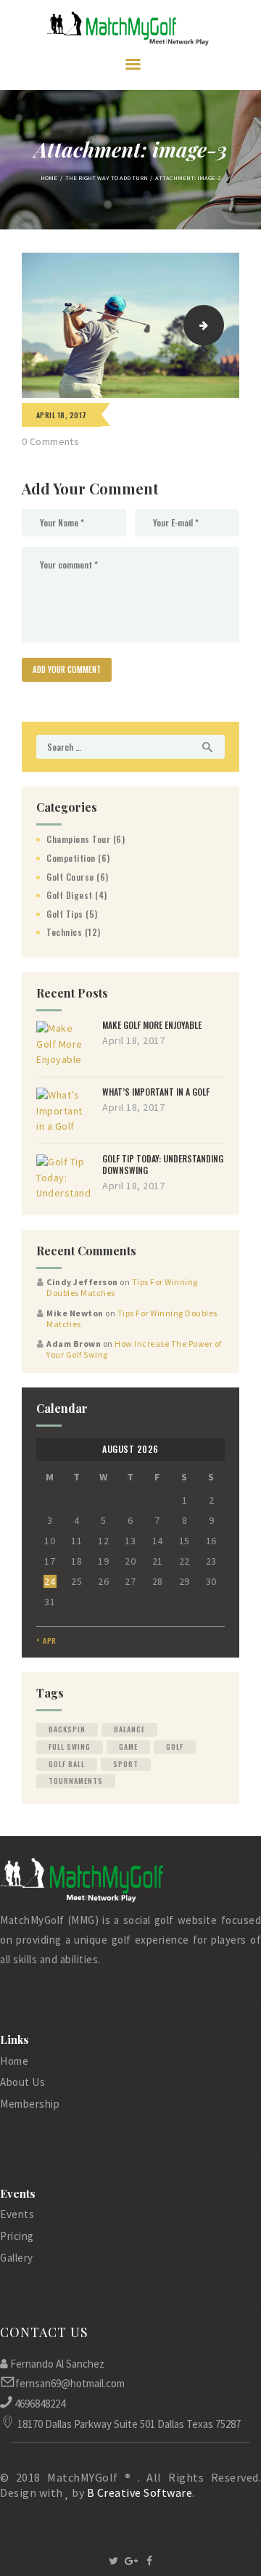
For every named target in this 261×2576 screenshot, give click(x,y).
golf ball (67, 1764)
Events (17, 2214)
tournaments (76, 1781)
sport (126, 1764)
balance (129, 1729)
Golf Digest (70, 895)
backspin (67, 1729)
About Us (22, 2082)
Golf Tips (65, 914)
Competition (71, 858)
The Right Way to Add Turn (107, 178)
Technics (64, 932)
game (128, 1746)
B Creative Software (140, 2493)
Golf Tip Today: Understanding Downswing (163, 1165)
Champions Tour (78, 839)
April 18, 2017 (62, 415)
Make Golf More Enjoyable (152, 1025)
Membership (30, 2104)
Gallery (17, 2258)
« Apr (46, 1640)
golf (175, 1746)
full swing (70, 1746)
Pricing (17, 2236)
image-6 (219, 325)
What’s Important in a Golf (156, 1092)
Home (49, 178)
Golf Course (70, 877)
